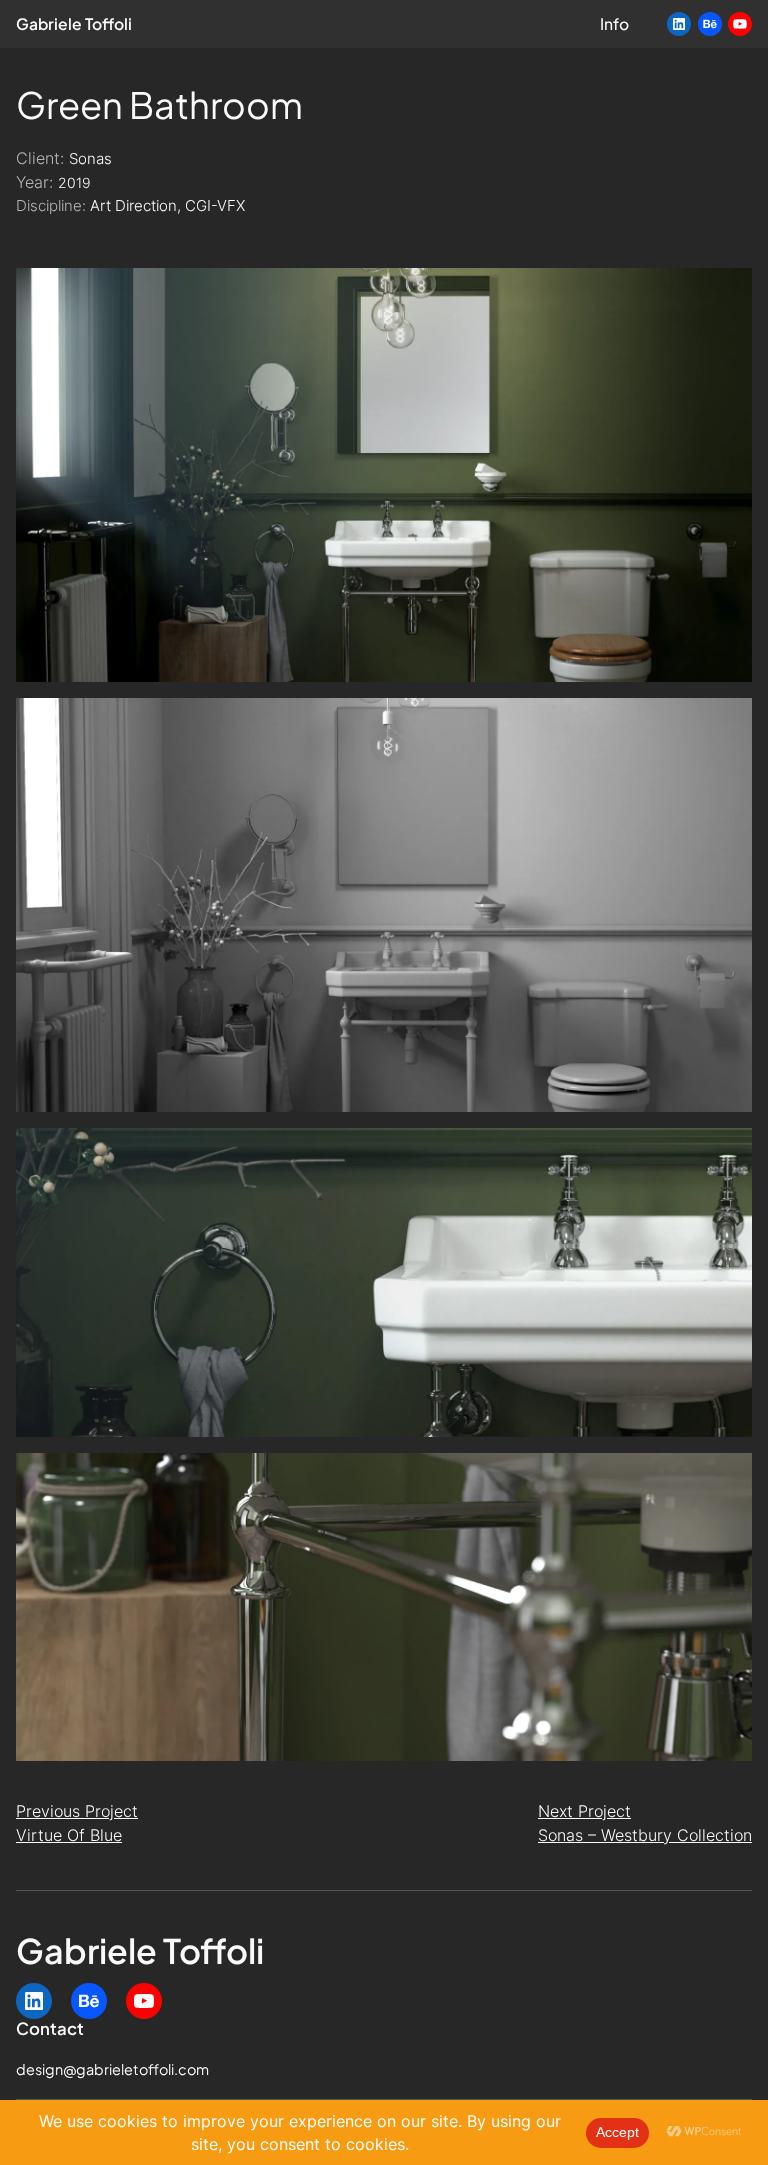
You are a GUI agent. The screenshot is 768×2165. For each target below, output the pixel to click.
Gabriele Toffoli (74, 23)
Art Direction (133, 206)
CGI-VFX (215, 206)
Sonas (90, 159)
